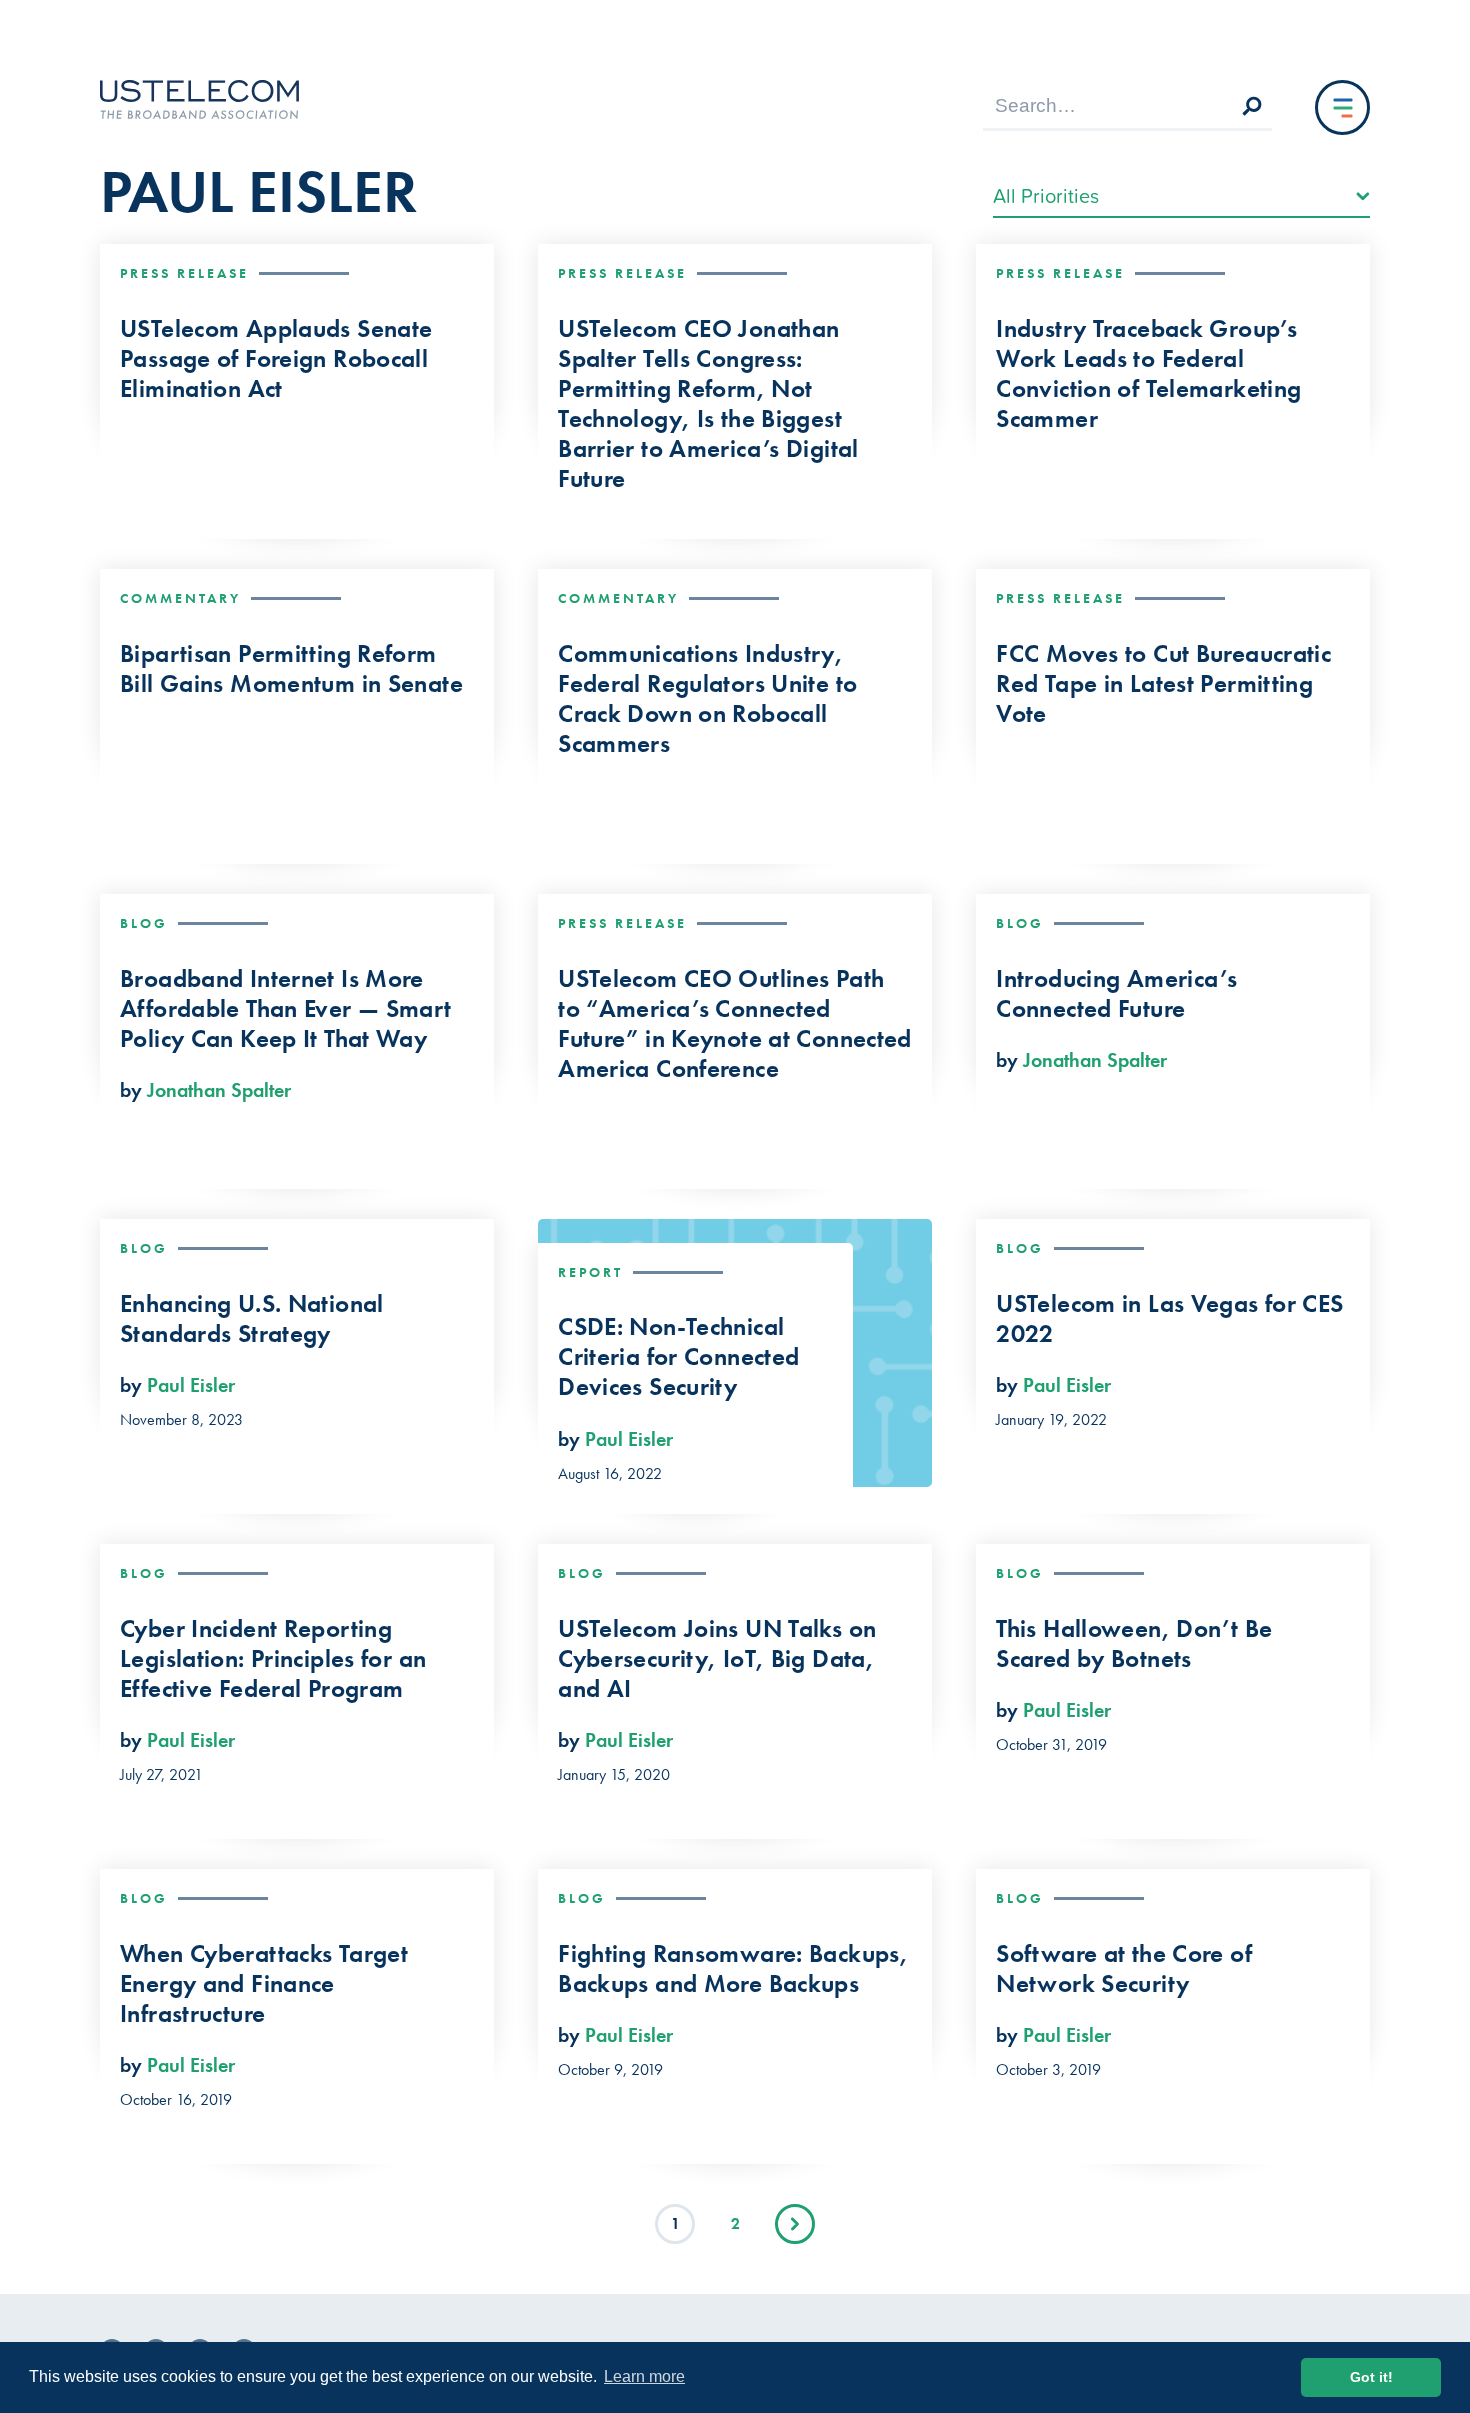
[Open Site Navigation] (1342, 107)
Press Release (184, 273)
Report (590, 1272)
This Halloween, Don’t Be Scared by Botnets (1134, 1644)
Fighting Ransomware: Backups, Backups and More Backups (733, 1969)
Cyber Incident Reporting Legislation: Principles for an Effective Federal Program (273, 1659)
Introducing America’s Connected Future (1116, 994)
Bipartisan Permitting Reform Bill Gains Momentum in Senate (291, 669)
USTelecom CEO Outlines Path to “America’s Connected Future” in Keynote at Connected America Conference (735, 1024)
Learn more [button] (644, 2376)
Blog (144, 923)
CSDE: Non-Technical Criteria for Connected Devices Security (678, 1357)
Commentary (180, 598)
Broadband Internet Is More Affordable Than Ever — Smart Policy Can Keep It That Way (286, 1009)
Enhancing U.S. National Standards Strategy (252, 1319)
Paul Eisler (191, 1385)
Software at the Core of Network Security (1124, 1969)
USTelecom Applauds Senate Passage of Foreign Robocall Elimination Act (276, 359)
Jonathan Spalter (219, 1090)
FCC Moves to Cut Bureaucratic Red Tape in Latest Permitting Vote (1163, 684)
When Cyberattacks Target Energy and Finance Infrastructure (264, 1984)
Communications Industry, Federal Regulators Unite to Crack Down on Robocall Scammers (707, 699)
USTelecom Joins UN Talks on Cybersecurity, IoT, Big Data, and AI (717, 1659)
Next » (795, 2224)
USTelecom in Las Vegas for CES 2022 (1169, 1319)
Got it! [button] (1371, 2377)
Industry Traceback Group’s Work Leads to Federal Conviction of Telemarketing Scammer (1148, 374)
